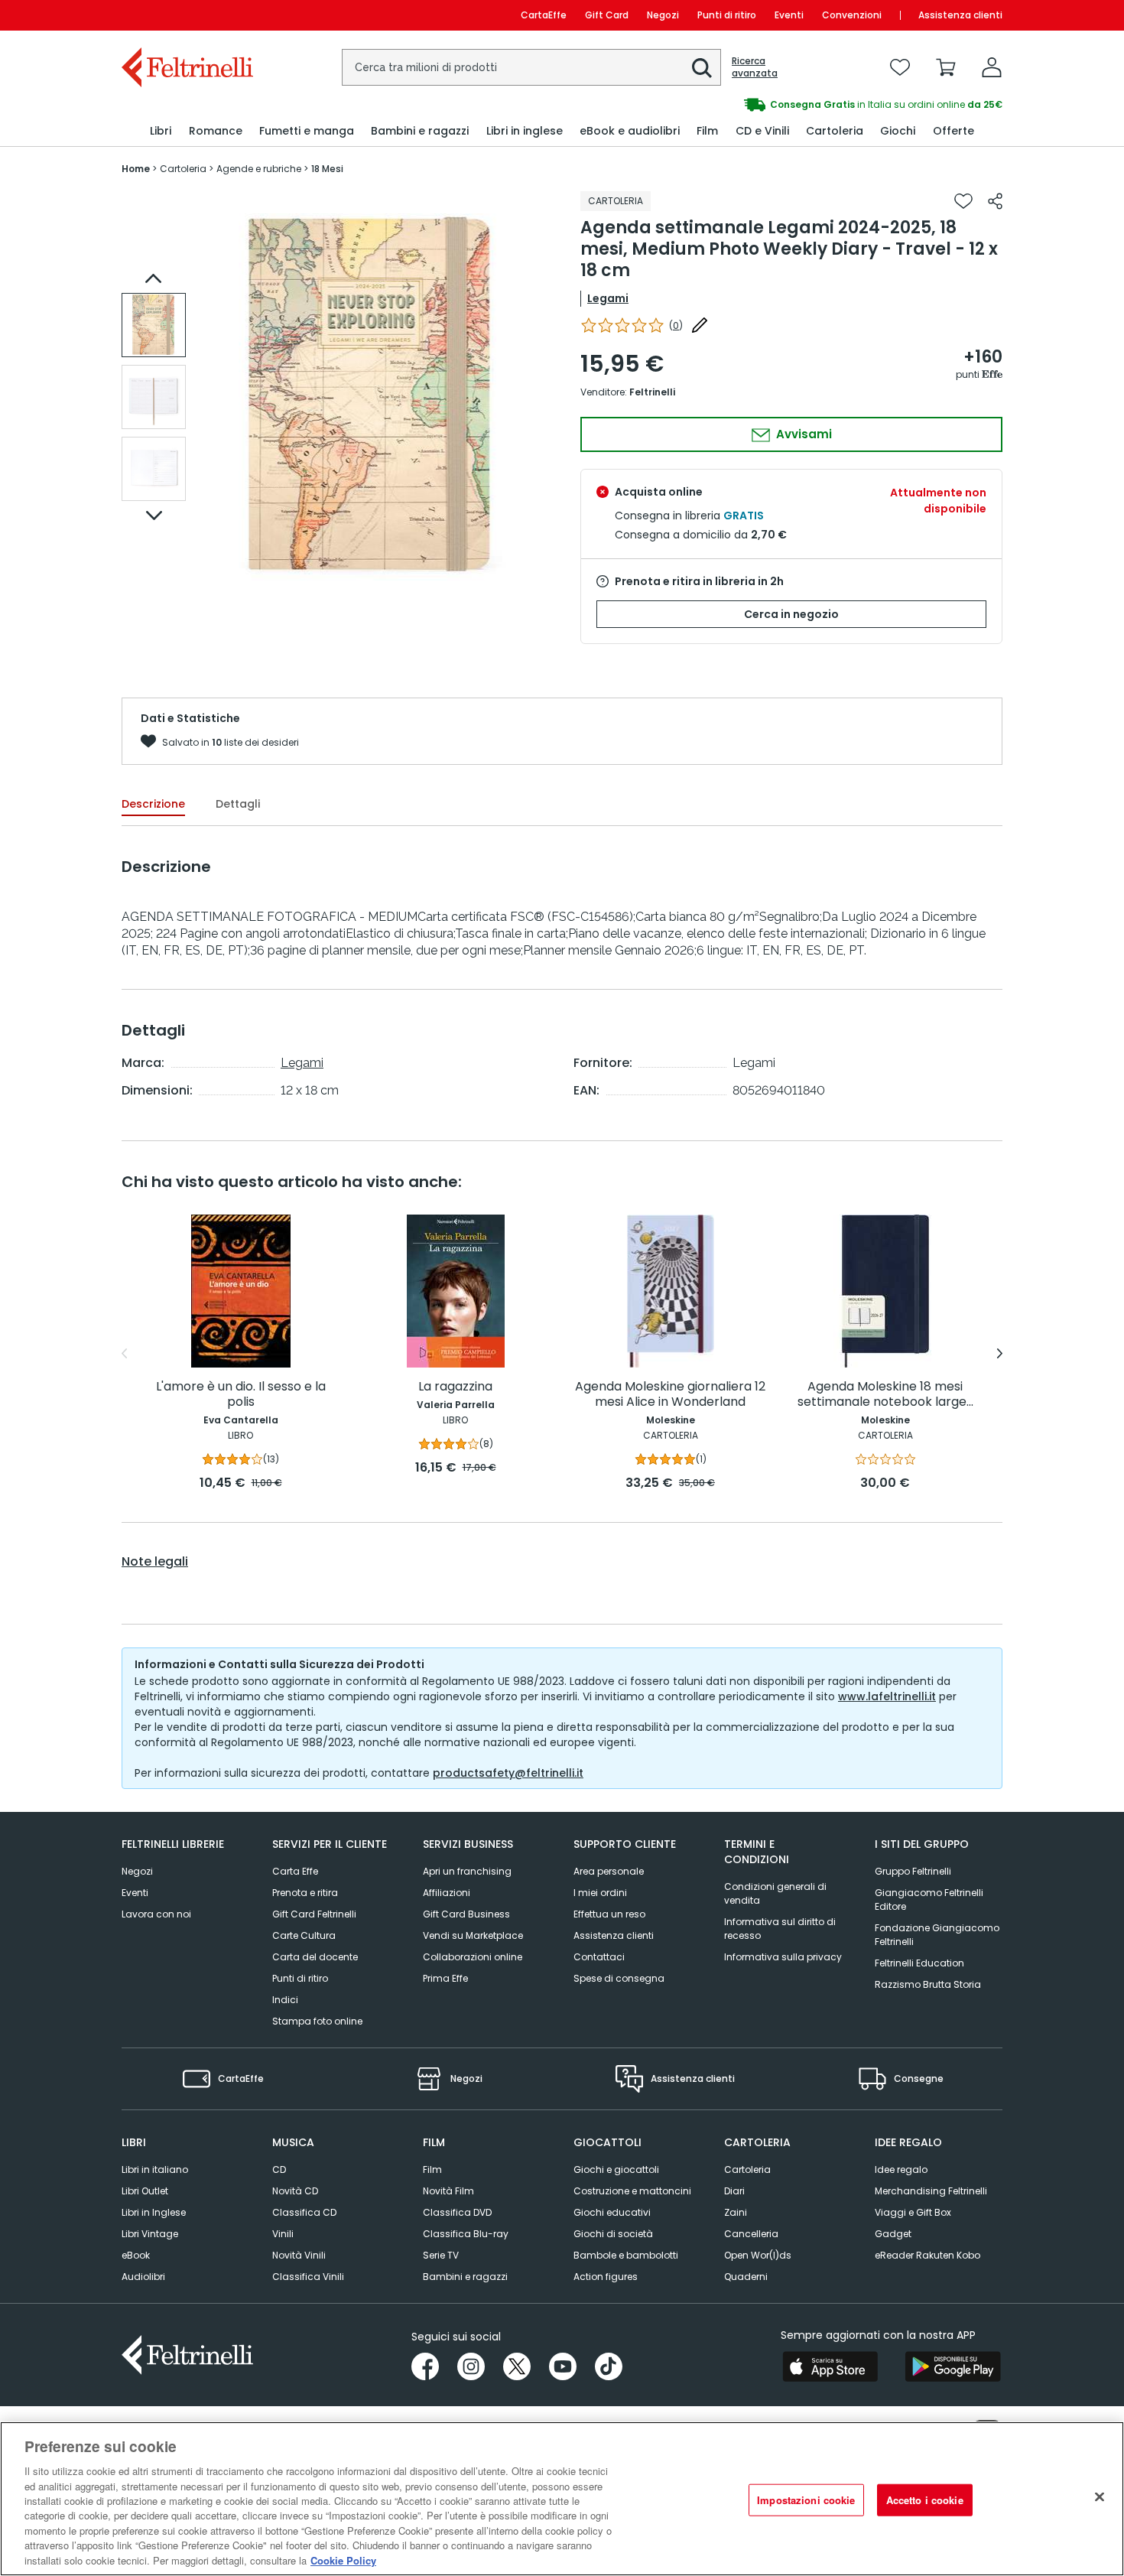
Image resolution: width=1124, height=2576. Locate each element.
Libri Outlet (145, 2191)
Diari (734, 2191)
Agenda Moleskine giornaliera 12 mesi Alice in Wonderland (670, 1395)
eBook (136, 2255)
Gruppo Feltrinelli (913, 1871)
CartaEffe (544, 15)
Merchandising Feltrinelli (931, 2191)
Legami (608, 298)
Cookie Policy (343, 2560)
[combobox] (531, 67)
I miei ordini (600, 1893)
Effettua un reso (609, 1914)
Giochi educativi (612, 2212)
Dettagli (238, 804)
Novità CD (295, 2191)
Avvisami (802, 434)
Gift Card (607, 15)
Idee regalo (901, 2169)
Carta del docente (315, 1957)
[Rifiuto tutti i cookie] (1100, 2497)
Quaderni (746, 2277)
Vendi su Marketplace (473, 1935)
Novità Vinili (299, 2255)
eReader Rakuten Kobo (927, 2255)
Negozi (663, 15)
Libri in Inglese (154, 2212)
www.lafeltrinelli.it (887, 1696)
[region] (562, 2499)
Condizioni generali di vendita (775, 1893)
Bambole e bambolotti (626, 2255)
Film (432, 2169)
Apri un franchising (467, 1871)
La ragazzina (455, 1387)
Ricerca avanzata (755, 67)
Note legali (155, 1562)
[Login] (992, 67)
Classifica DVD (457, 2212)
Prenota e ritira (305, 1893)
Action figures (606, 2277)
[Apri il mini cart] (946, 67)
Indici (285, 2000)
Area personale (609, 1871)
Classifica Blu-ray (466, 2234)
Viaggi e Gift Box (913, 2212)
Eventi (789, 15)
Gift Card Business (466, 1914)
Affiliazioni (447, 1893)
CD (279, 2169)
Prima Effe (445, 1978)
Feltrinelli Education (919, 1963)
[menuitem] (161, 131)
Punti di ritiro (727, 15)
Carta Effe (295, 1871)
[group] (782, 105)
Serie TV (441, 2255)
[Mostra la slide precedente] (154, 278)
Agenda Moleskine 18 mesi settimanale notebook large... (885, 1395)
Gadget (893, 2234)
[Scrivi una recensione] (700, 325)
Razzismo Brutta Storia (928, 1984)
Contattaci (599, 1957)
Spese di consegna (619, 1978)
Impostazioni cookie (806, 2500)
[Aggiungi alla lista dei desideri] (963, 201)
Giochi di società (613, 2234)
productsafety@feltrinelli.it (508, 1773)
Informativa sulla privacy (783, 1957)
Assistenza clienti (960, 15)
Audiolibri (143, 2277)
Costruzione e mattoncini (632, 2191)
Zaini (736, 2212)
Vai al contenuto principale (186, 15)
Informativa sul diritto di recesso (780, 1929)
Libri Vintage (150, 2234)
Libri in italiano (155, 2169)
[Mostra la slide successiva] (154, 516)
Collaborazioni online (473, 1957)
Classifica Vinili (308, 2277)
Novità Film (448, 2191)
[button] (702, 68)
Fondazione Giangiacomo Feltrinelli (937, 1935)
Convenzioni (852, 15)
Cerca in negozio (791, 614)
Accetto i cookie (925, 2500)
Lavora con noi (156, 1914)
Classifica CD (304, 2212)
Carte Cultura (304, 1935)
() (676, 325)
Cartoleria (747, 2169)
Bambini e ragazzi (465, 2277)
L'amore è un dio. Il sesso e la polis (241, 1395)
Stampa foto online (317, 2021)
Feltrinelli (652, 392)
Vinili (283, 2234)
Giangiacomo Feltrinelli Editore (929, 1899)
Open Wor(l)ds (758, 2255)
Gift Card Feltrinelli (314, 1914)
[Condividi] (995, 201)
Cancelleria (751, 2234)
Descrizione (153, 804)
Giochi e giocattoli (616, 2169)
